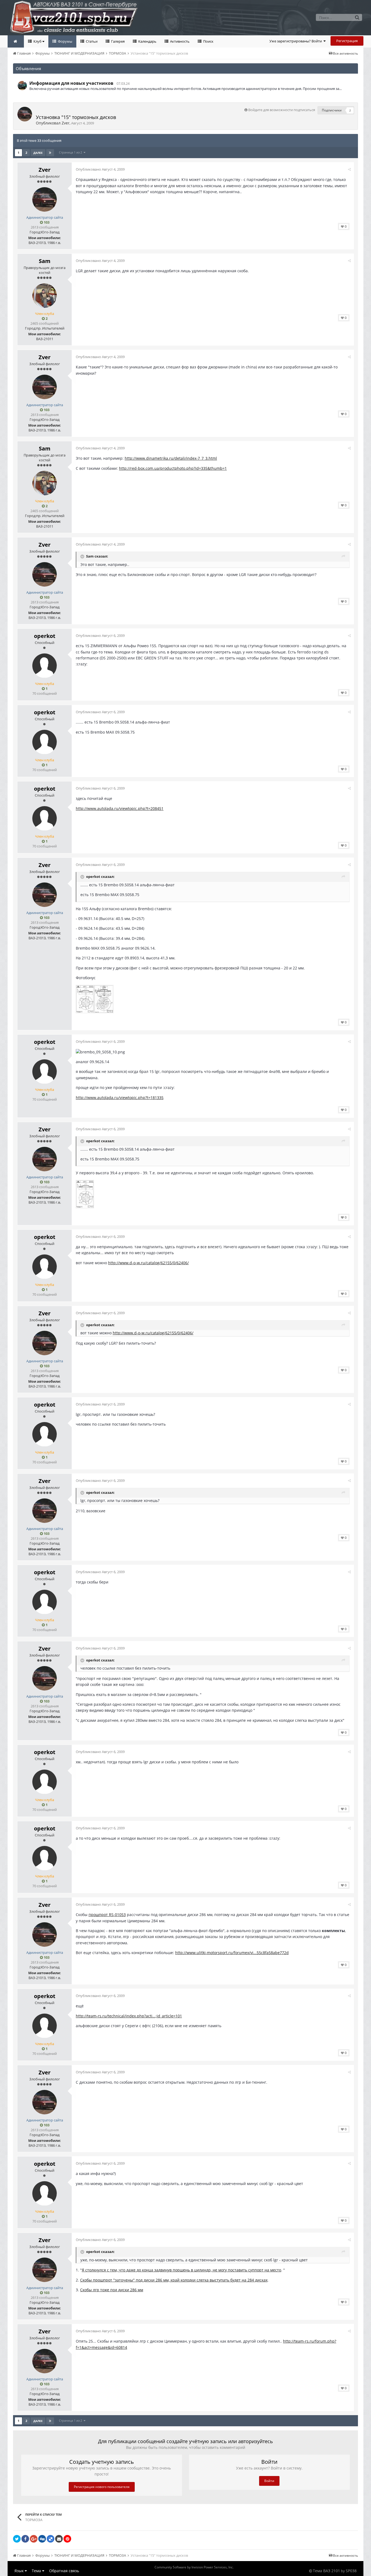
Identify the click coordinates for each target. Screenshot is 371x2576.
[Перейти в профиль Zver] (25, 114)
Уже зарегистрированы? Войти (296, 41)
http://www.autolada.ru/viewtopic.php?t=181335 (120, 1098)
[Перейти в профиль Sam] (45, 296)
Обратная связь (64, 2571)
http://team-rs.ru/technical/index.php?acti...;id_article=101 (129, 2016)
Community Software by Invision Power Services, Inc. (194, 2567)
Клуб (37, 41)
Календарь (147, 41)
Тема (37, 2571)
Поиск (208, 41)
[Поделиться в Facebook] (25, 2539)
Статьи (91, 41)
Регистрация (347, 41)
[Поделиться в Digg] (42, 2539)
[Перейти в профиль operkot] (45, 666)
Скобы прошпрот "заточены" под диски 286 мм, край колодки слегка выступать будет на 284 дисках (174, 2280)
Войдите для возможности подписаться (282, 110)
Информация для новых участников (71, 83)
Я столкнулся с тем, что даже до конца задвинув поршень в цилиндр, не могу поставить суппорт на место (181, 2270)
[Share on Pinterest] (67, 2539)
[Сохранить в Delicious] (51, 2539)
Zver (66, 123)
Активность (179, 41)
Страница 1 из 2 (71, 152)
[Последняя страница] (50, 153)
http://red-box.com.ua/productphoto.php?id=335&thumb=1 (173, 468)
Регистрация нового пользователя (102, 2487)
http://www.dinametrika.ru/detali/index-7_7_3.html (171, 458)
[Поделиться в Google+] (34, 2539)
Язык (20, 2571)
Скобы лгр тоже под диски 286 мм (112, 2290)
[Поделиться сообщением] (349, 169)
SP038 (351, 2571)
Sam (45, 261)
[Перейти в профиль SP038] (22, 86)
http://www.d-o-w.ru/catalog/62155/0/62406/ (148, 1263)
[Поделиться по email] (59, 2539)
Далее (38, 153)
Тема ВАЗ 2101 (326, 2571)
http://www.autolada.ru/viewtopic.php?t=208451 (120, 808)
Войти (269, 2481)
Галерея (117, 41)
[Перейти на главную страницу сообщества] (16, 41)
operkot (45, 636)
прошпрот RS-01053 (107, 1915)
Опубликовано (100, 169)
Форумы (65, 41)
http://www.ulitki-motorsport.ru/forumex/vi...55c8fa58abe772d (232, 1953)
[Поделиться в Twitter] (17, 2539)
